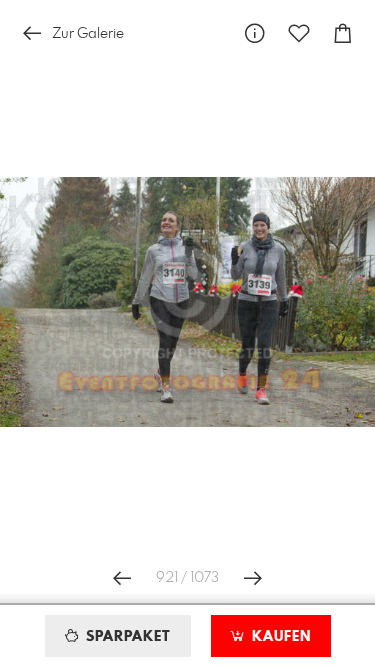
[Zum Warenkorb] (343, 33)
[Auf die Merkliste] (299, 33)
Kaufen (279, 637)
